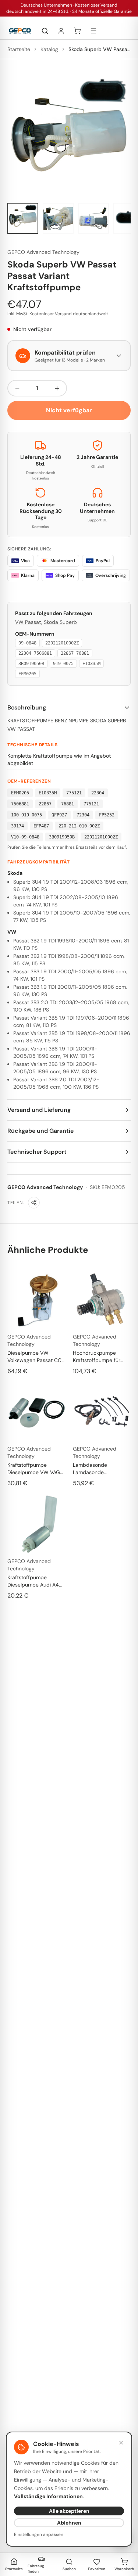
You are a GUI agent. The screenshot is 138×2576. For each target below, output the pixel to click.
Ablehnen (69, 2523)
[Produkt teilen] (34, 1203)
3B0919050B (31, 664)
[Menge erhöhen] (57, 388)
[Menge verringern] (17, 388)
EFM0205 (27, 674)
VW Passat (28, 622)
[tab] (23, 218)
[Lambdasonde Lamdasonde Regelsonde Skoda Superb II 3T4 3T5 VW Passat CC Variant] (102, 1412)
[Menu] (93, 31)
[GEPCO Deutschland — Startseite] (20, 31)
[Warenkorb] (77, 31)
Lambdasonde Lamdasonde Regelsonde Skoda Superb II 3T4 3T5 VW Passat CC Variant (99, 1469)
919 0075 (63, 664)
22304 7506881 (35, 653)
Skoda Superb (60, 622)
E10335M (91, 664)
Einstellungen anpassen (39, 2534)
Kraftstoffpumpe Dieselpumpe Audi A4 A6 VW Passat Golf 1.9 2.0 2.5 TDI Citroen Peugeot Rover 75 (34, 1581)
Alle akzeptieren (69, 2511)
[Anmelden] (61, 31)
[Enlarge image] (69, 135)
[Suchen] (45, 31)
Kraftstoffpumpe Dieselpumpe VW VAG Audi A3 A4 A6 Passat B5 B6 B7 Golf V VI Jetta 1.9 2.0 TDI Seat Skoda (36, 1469)
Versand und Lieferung (39, 1110)
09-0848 (27, 643)
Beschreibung (27, 707)
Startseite (19, 49)
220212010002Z (62, 643)
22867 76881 (75, 653)
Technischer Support (37, 1152)
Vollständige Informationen (48, 2496)
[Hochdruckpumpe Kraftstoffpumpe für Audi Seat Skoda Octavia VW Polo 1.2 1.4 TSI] (102, 1300)
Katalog (49, 49)
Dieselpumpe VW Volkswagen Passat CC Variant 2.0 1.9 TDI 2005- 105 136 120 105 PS (35, 1357)
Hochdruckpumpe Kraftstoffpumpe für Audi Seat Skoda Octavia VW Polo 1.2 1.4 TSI (100, 1357)
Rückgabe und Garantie (40, 1131)
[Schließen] (121, 2443)
